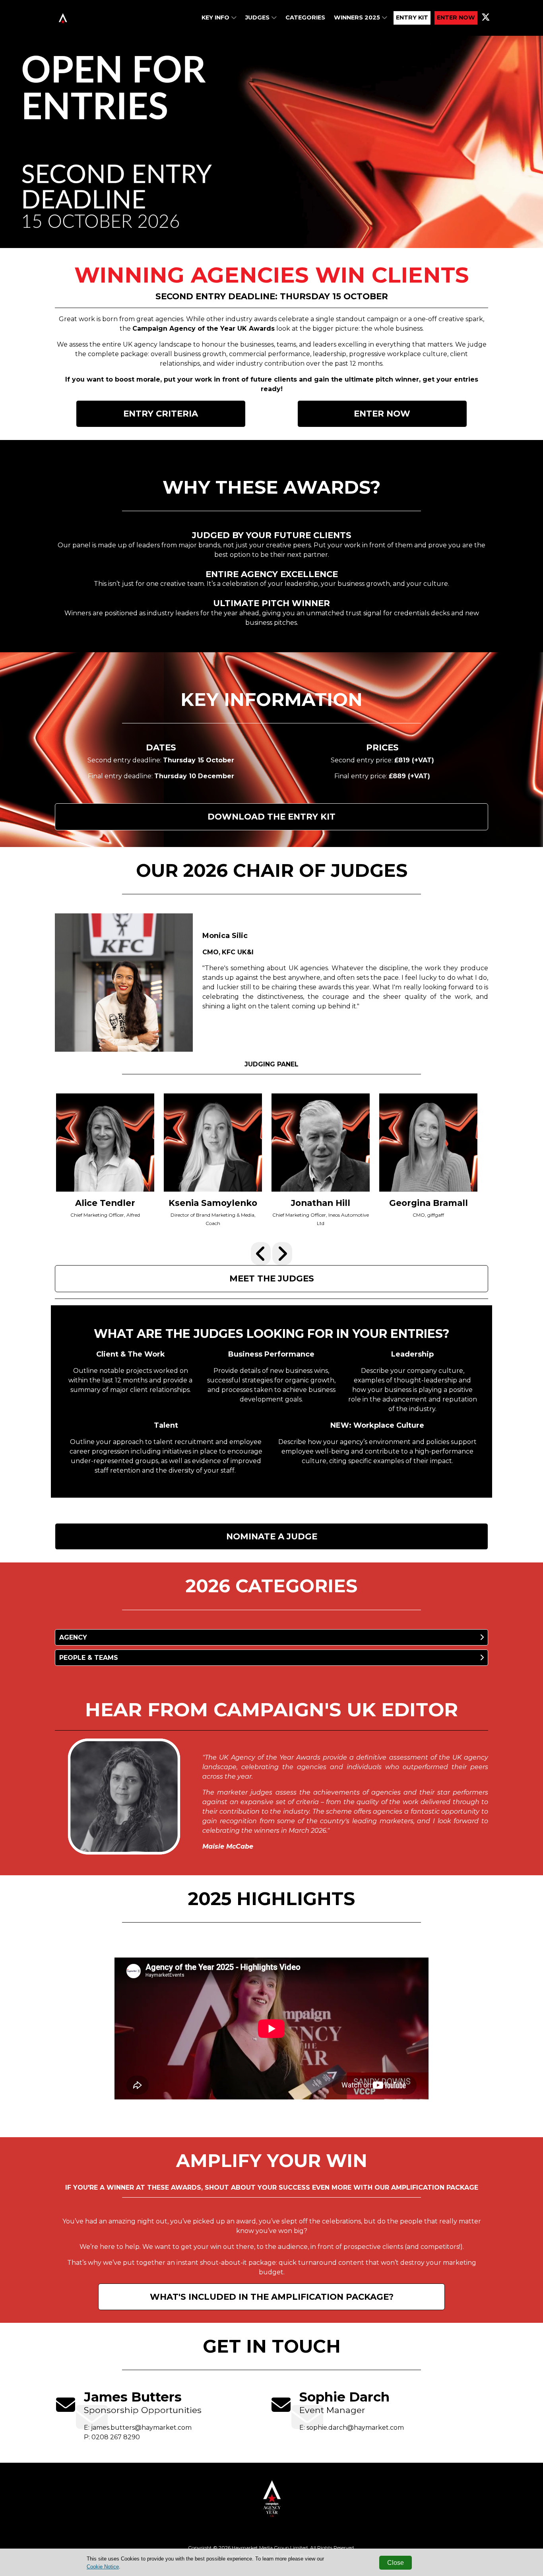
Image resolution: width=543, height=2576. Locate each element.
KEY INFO (216, 17)
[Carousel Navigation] (271, 1254)
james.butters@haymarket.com (141, 2428)
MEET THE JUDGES (272, 1278)
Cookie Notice (103, 2567)
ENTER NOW (456, 17)
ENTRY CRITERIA (161, 413)
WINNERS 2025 (358, 17)
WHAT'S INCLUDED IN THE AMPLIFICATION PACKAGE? (272, 2297)
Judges (258, 17)
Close (396, 2563)
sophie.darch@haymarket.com (355, 2428)
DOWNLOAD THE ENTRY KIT (271, 816)
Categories (305, 17)
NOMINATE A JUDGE (272, 1536)
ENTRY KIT (412, 17)
